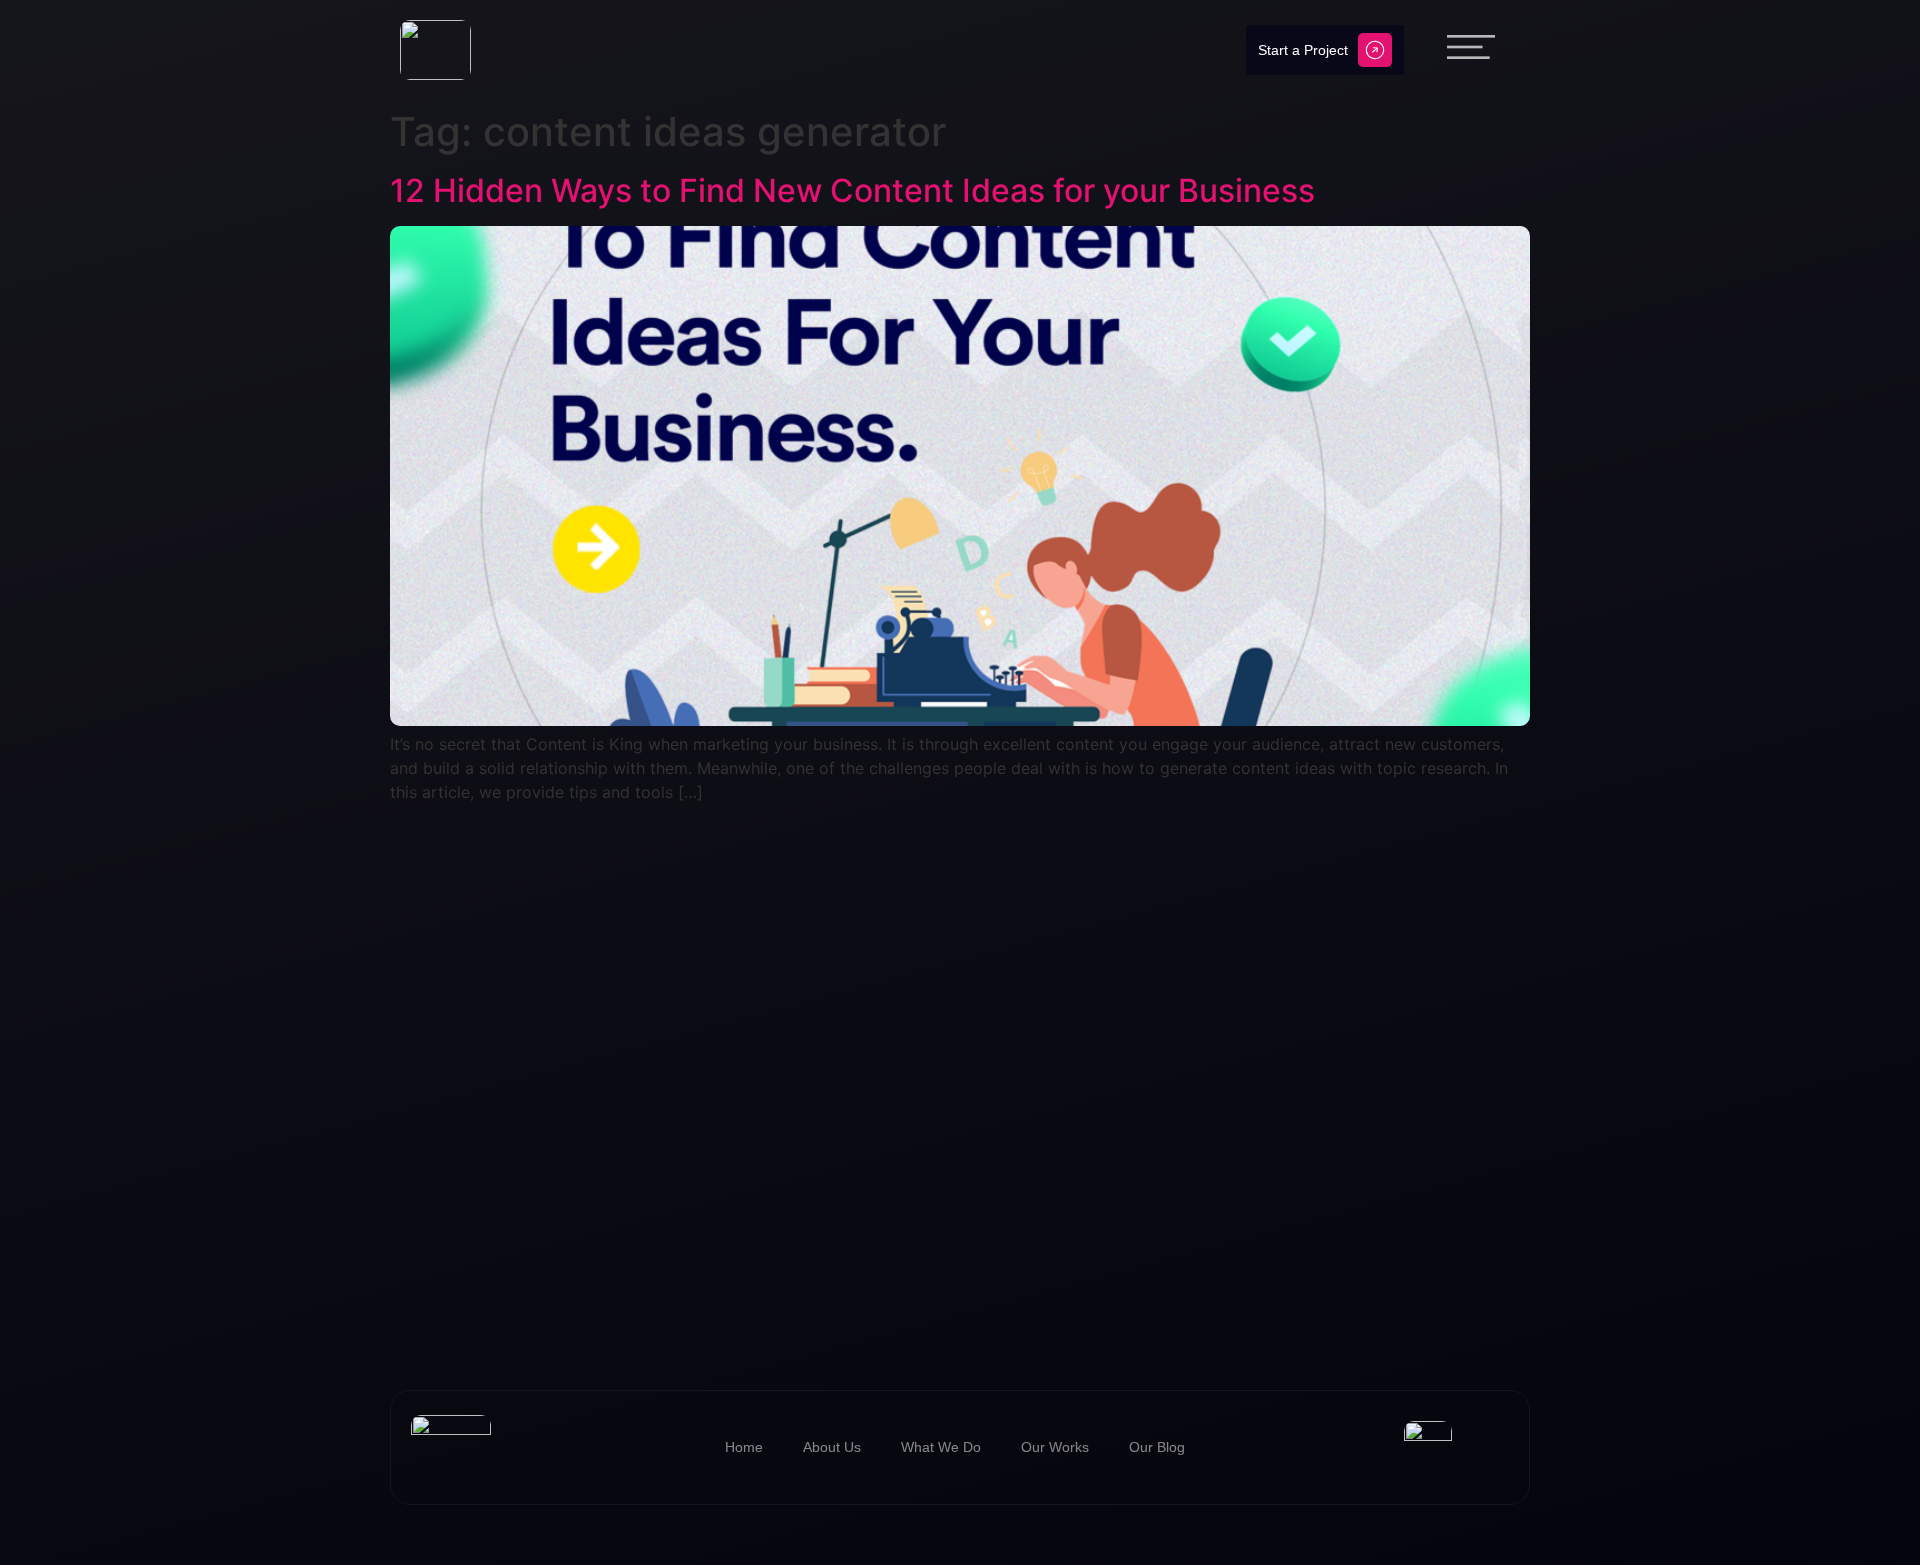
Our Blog (1157, 1447)
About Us (832, 1447)
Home (744, 1447)
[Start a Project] (1375, 50)
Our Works (1055, 1447)
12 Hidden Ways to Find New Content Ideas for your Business (852, 190)
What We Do (941, 1447)
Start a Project (1303, 50)
